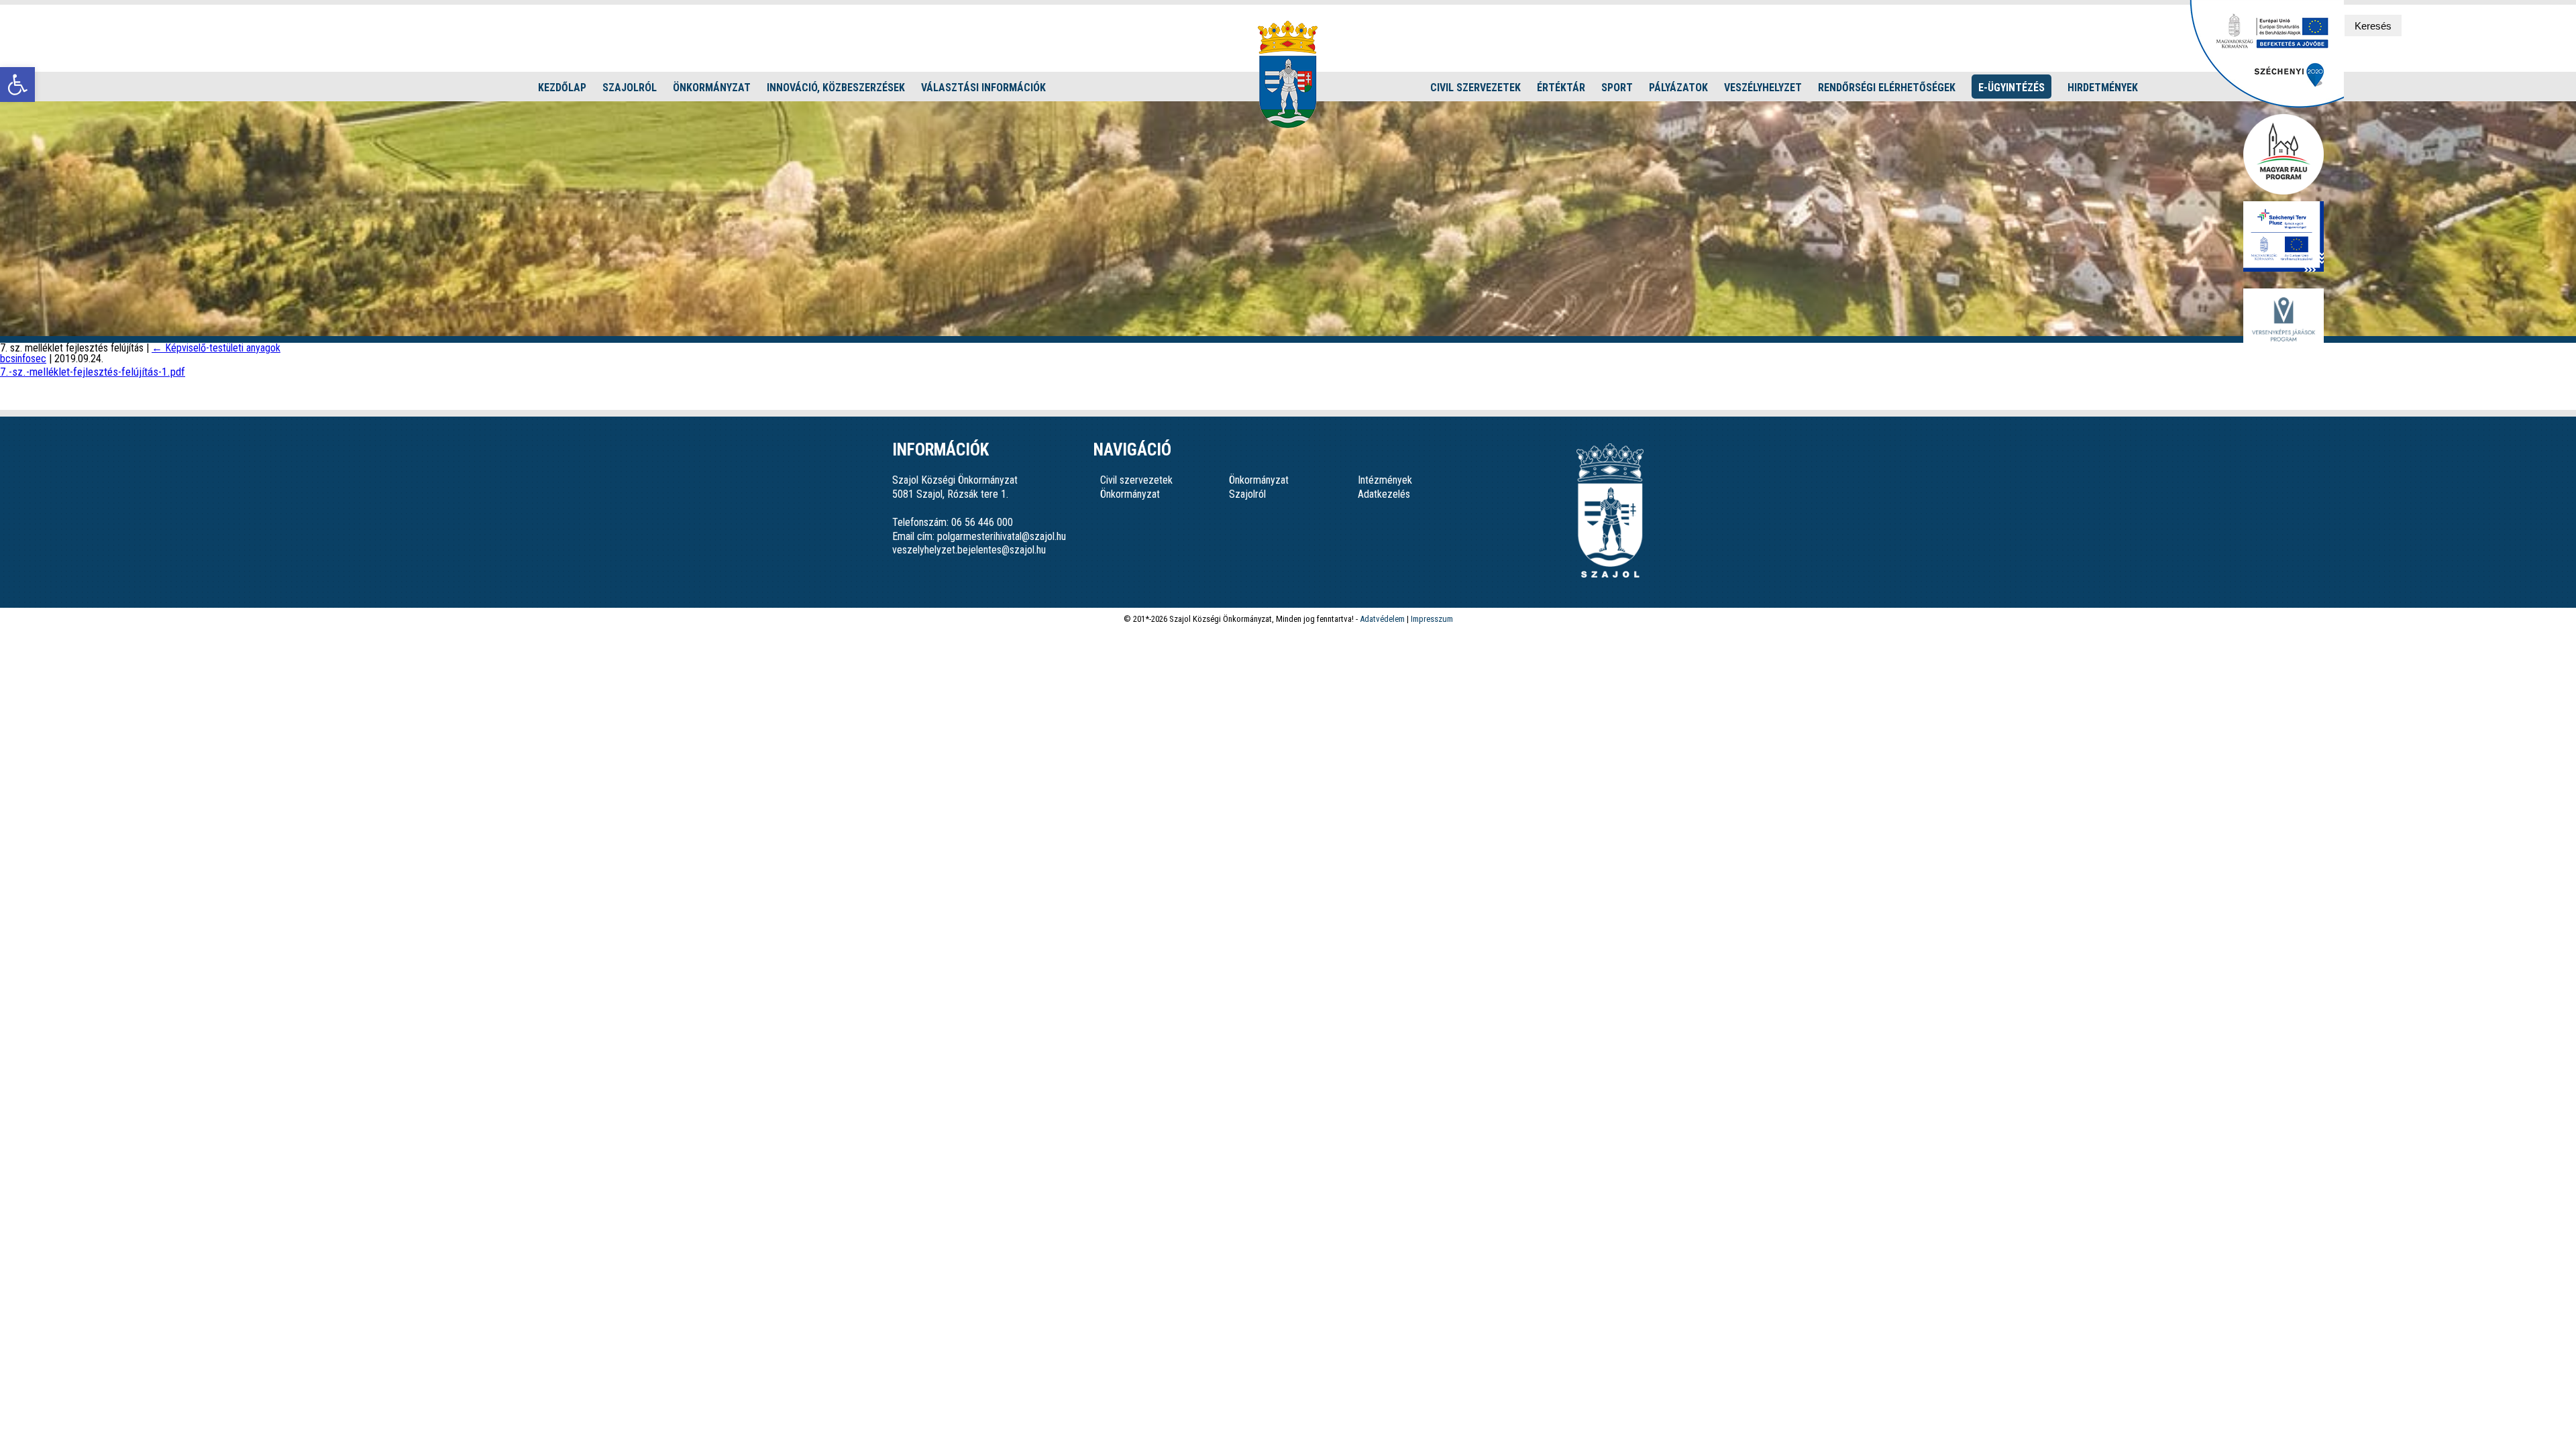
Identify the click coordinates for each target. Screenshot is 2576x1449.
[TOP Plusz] (2284, 237)
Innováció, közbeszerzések (836, 88)
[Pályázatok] (2267, 104)
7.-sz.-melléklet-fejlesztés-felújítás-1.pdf (93, 372)
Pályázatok (1678, 88)
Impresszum (1432, 619)
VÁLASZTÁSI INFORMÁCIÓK (983, 88)
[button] (17, 85)
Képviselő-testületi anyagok (216, 348)
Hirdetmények (2103, 88)
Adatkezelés (1384, 494)
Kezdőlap (562, 88)
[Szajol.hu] (1288, 74)
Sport (1617, 88)
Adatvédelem (1382, 619)
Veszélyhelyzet (1763, 88)
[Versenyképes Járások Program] (2284, 320)
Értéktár (1561, 88)
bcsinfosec (23, 359)
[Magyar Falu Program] (2284, 155)
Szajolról (630, 88)
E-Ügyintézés (2011, 88)
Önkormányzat (712, 88)
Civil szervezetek (1475, 88)
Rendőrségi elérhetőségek (1887, 88)
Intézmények (1385, 480)
